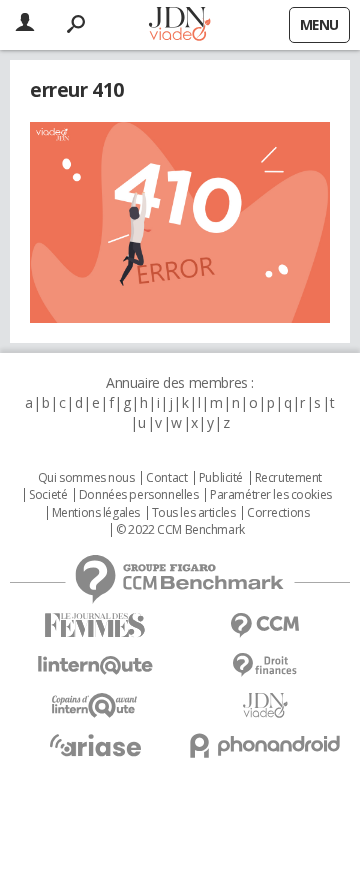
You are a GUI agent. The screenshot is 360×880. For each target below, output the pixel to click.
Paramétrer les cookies (271, 495)
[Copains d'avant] (95, 705)
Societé (48, 495)
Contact (166, 478)
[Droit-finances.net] (265, 665)
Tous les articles (194, 513)
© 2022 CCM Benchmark (180, 530)
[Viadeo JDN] (265, 705)
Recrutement (288, 478)
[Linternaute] (95, 665)
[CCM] (265, 625)
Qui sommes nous (86, 478)
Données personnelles (139, 495)
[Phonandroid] (265, 745)
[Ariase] (95, 745)
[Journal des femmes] (95, 625)
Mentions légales (96, 513)
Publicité (221, 478)
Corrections (278, 513)
